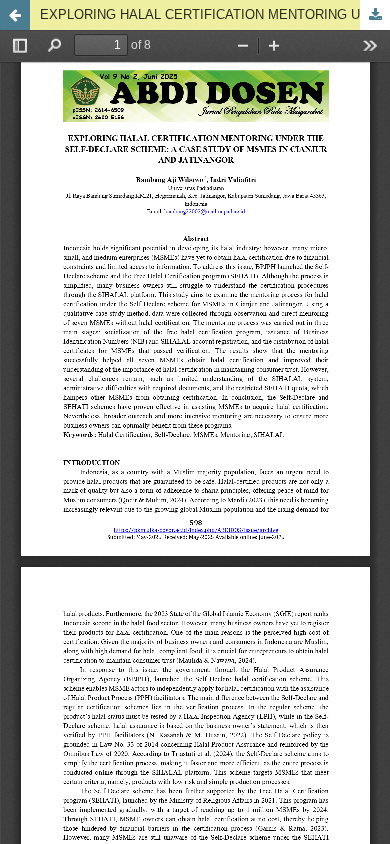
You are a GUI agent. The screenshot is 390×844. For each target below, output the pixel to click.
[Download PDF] (375, 15)
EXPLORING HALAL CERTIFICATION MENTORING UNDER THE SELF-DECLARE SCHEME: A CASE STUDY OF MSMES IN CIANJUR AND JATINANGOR (215, 14)
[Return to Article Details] (15, 15)
